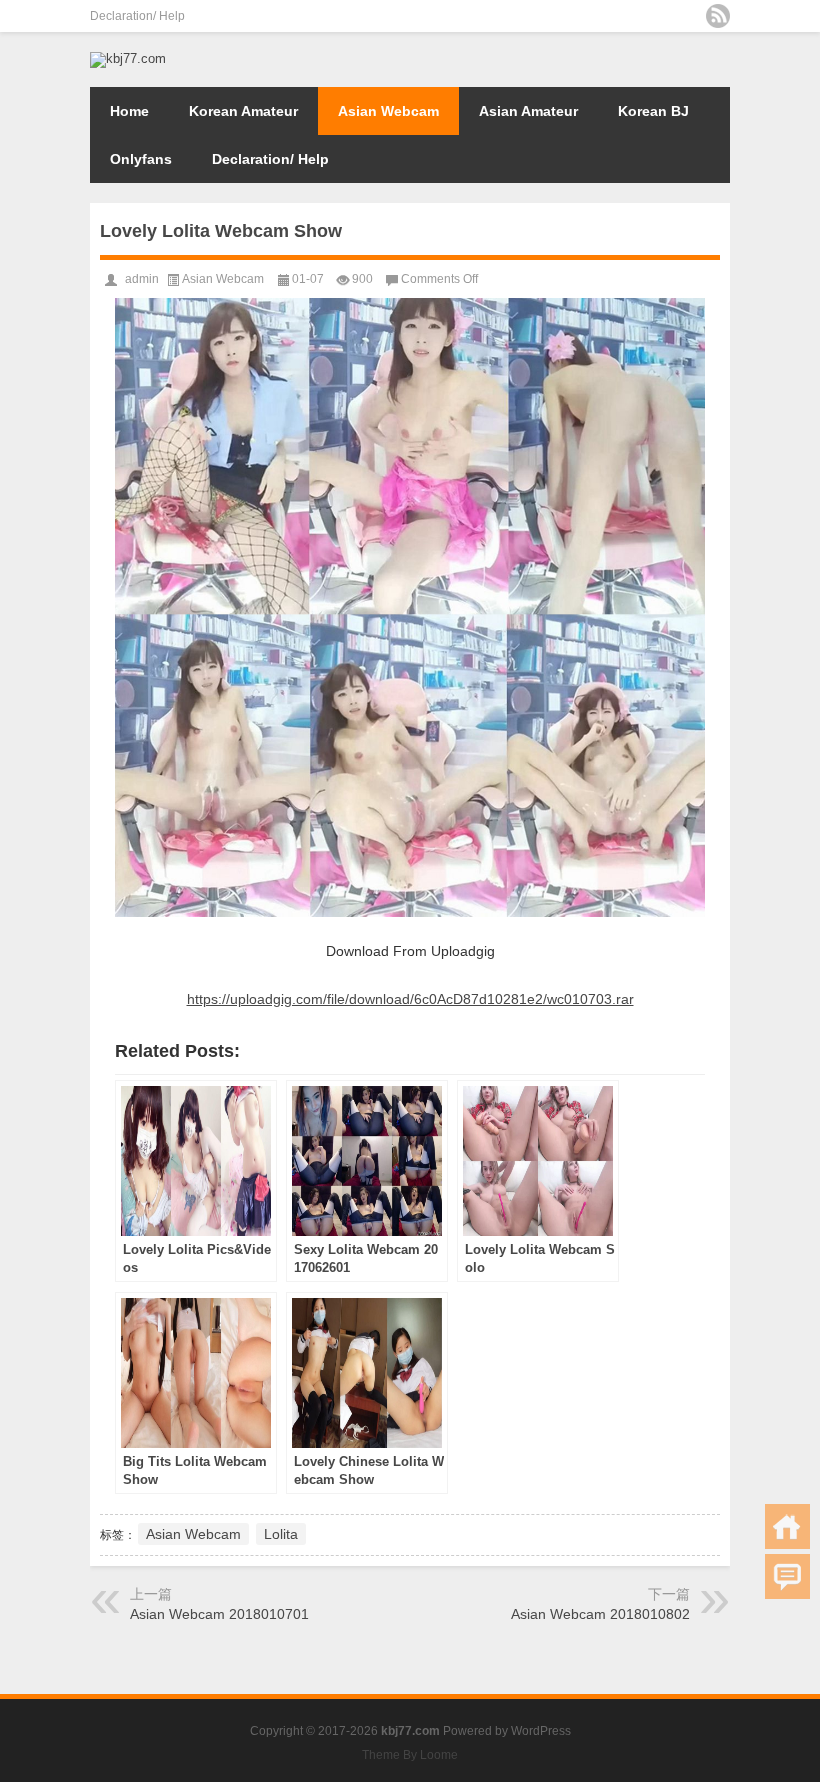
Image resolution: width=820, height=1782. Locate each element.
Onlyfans (141, 159)
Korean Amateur (243, 111)
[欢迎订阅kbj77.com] (718, 16)
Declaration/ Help (137, 16)
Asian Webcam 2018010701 (219, 1614)
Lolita (281, 1534)
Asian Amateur (528, 111)
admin (142, 279)
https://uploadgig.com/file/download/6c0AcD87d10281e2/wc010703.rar (410, 999)
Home (129, 111)
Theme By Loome (410, 1755)
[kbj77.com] (128, 58)
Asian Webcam (388, 111)
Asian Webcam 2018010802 (600, 1614)
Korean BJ (653, 111)
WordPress (541, 1731)
